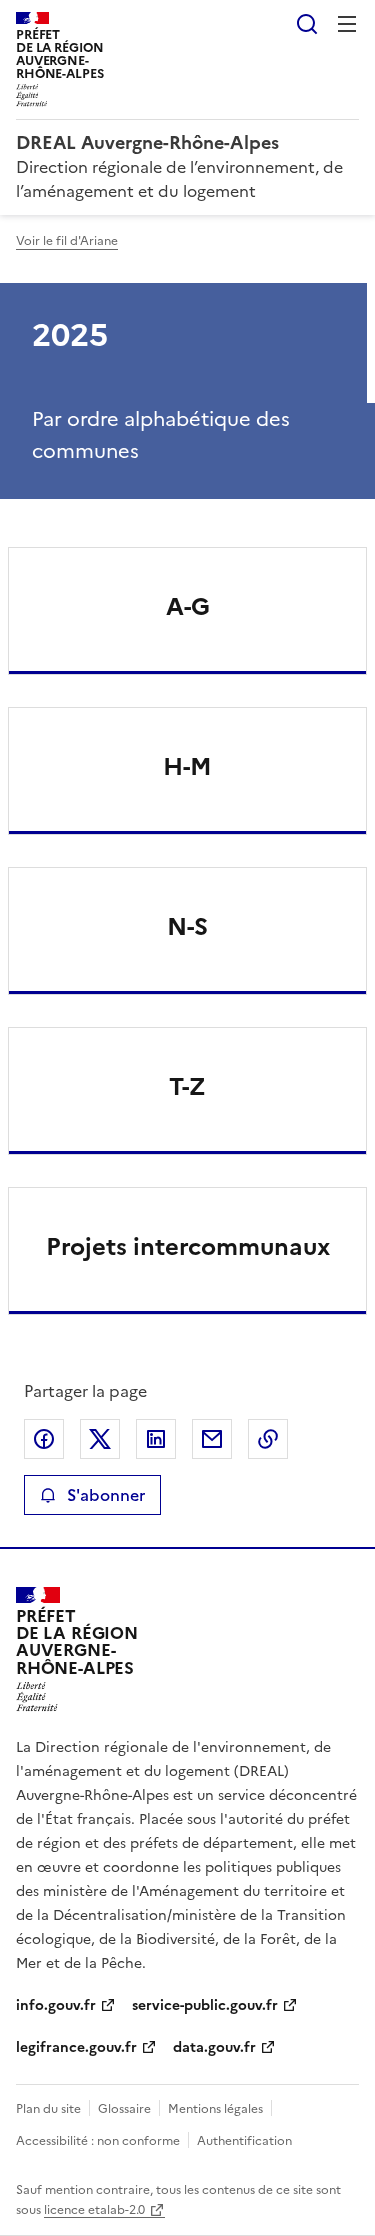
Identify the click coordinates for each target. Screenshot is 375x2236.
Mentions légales (215, 2109)
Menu (347, 24)
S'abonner (106, 1495)
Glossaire (124, 2109)
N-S (187, 927)
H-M (187, 767)
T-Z (187, 1087)
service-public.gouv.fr (205, 2005)
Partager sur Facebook (44, 1439)
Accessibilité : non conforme (98, 2141)
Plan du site (48, 2109)
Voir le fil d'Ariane (67, 241)
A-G (188, 607)
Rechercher (307, 24)
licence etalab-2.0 (94, 2210)
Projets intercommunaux (188, 1247)
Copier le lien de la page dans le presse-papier (268, 1439)
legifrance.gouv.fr (76, 2047)
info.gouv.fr (56, 2005)
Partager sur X (100, 1439)
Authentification (244, 2141)
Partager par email (212, 1439)
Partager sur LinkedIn (156, 1439)
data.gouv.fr (214, 2047)
